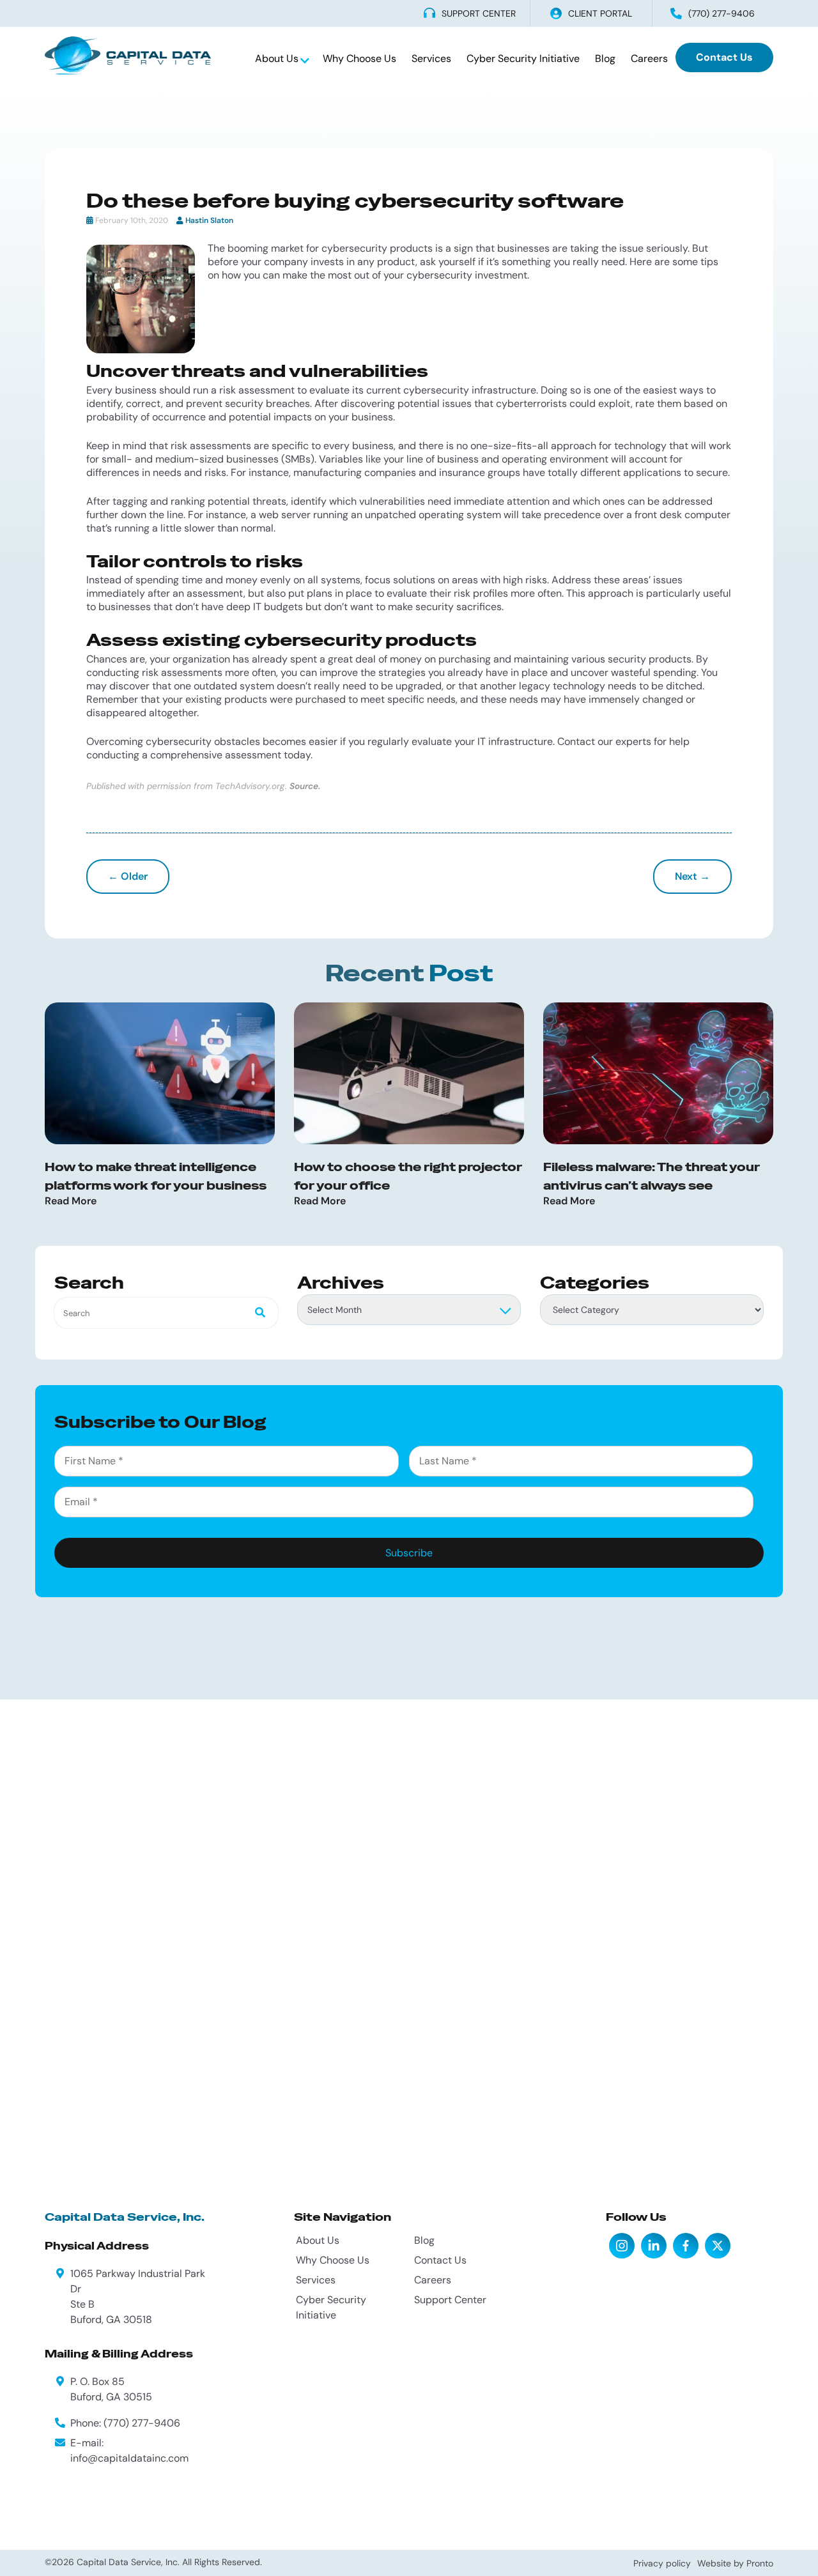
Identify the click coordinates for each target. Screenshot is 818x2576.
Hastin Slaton (209, 220)
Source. (305, 786)
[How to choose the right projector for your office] (409, 1073)
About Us (278, 58)
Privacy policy (662, 2563)
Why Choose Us (359, 58)
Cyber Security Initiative (523, 58)
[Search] (256, 1313)
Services (431, 58)
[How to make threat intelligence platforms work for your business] (160, 1073)
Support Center (450, 2300)
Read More (71, 1201)
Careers (649, 58)
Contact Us (724, 57)
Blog (605, 58)
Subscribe (409, 1553)
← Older (128, 876)
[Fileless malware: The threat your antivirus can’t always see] (658, 1073)
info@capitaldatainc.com (129, 2458)
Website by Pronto (735, 2563)
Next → (692, 876)
